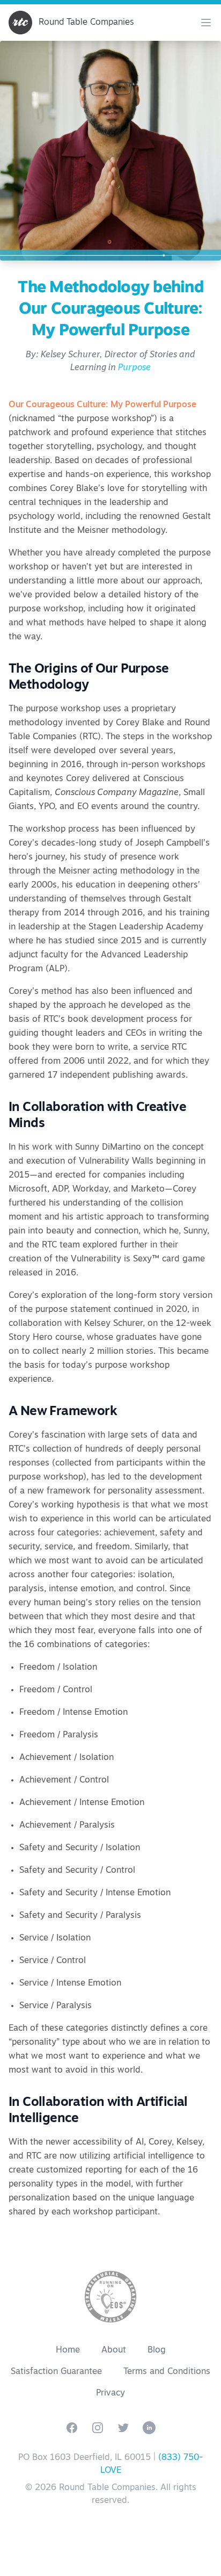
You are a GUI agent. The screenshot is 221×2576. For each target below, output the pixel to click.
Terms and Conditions (167, 2372)
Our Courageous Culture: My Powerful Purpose (102, 405)
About (114, 2350)
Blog (157, 2350)
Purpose (134, 368)
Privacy (110, 2393)
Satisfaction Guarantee (56, 2372)
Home (68, 2350)
